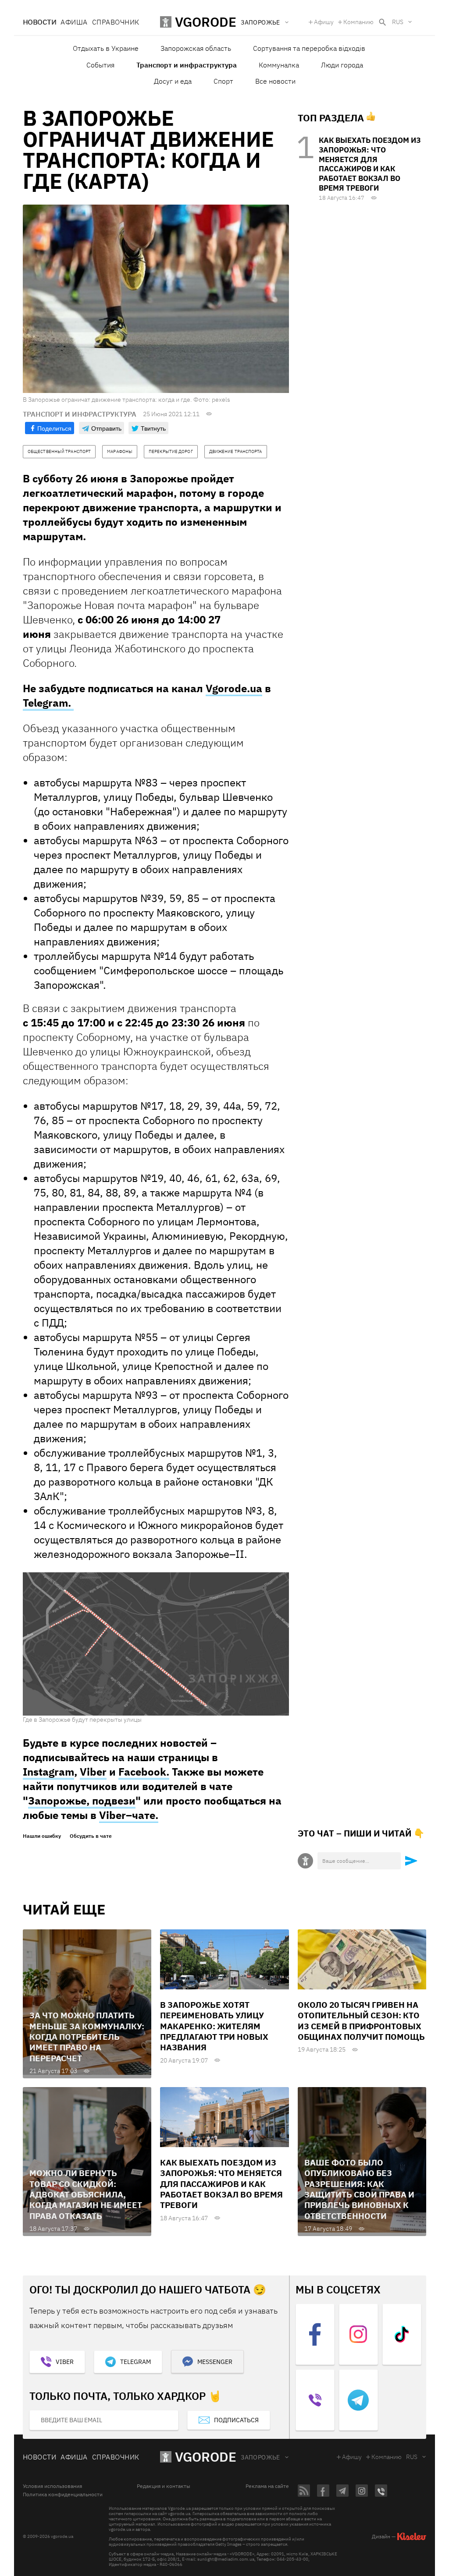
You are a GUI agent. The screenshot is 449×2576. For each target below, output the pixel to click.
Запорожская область (196, 48)
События (100, 65)
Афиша (74, 22)
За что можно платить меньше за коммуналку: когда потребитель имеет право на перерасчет (87, 2036)
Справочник (116, 22)
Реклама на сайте (267, 2486)
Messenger (215, 2362)
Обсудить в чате (91, 1836)
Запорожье (260, 2457)
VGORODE (206, 2457)
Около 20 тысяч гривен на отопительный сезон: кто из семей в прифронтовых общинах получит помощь (361, 2021)
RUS (398, 22)
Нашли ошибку (42, 1836)
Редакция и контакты (164, 2486)
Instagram (48, 1772)
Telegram (135, 2362)
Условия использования (52, 2486)
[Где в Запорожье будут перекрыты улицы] (156, 1644)
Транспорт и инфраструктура (187, 65)
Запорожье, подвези (82, 1801)
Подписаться (236, 2420)
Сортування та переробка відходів (309, 48)
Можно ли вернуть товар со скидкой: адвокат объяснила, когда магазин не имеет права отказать (86, 2194)
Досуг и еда (173, 81)
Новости (39, 22)
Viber (93, 1772)
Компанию (358, 22)
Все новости (275, 81)
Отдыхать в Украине (106, 48)
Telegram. (48, 703)
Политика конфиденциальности (63, 2495)
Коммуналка (279, 65)
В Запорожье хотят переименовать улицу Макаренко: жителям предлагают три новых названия (214, 2026)
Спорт (223, 81)
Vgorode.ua (234, 688)
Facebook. (144, 1772)
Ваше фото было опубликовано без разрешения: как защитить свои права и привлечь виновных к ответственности (359, 2189)
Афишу (324, 22)
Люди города (342, 65)
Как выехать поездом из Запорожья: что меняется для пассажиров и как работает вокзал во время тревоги (370, 164)
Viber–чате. (129, 1815)
